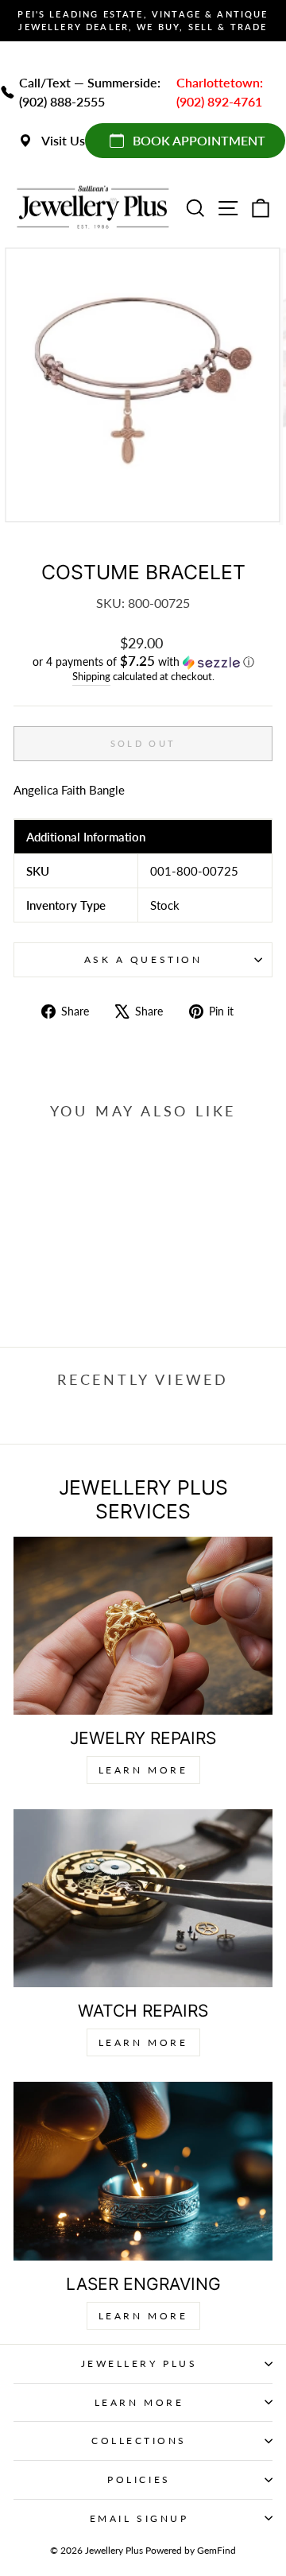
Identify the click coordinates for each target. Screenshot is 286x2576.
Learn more (143, 2316)
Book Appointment (199, 140)
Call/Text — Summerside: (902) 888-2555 (90, 92)
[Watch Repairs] (143, 1898)
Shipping (91, 677)
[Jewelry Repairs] (143, 1626)
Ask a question (143, 959)
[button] (143, 662)
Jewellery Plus (139, 2363)
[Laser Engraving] (143, 2171)
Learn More (143, 1770)
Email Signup (139, 2518)
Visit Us (63, 140)
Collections (139, 2441)
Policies (139, 2479)
